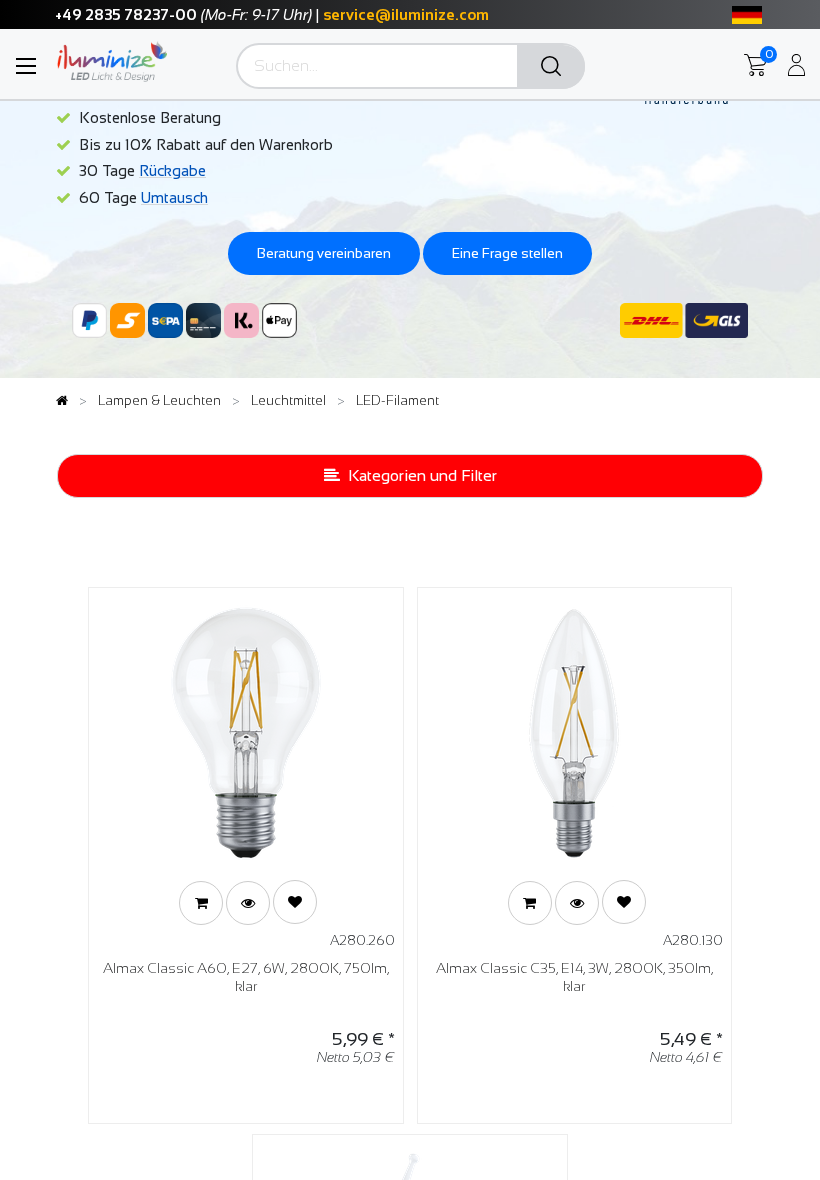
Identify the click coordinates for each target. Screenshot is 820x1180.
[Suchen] (551, 67)
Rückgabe (172, 170)
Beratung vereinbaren (324, 253)
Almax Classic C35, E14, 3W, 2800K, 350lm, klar (574, 977)
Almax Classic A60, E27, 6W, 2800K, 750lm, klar (246, 977)
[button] (201, 903)
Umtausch (174, 197)
